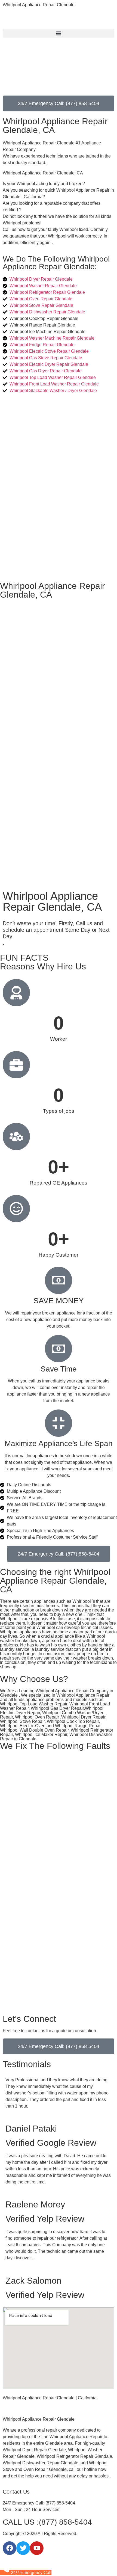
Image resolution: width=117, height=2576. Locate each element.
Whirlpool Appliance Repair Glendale (39, 5)
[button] (59, 33)
